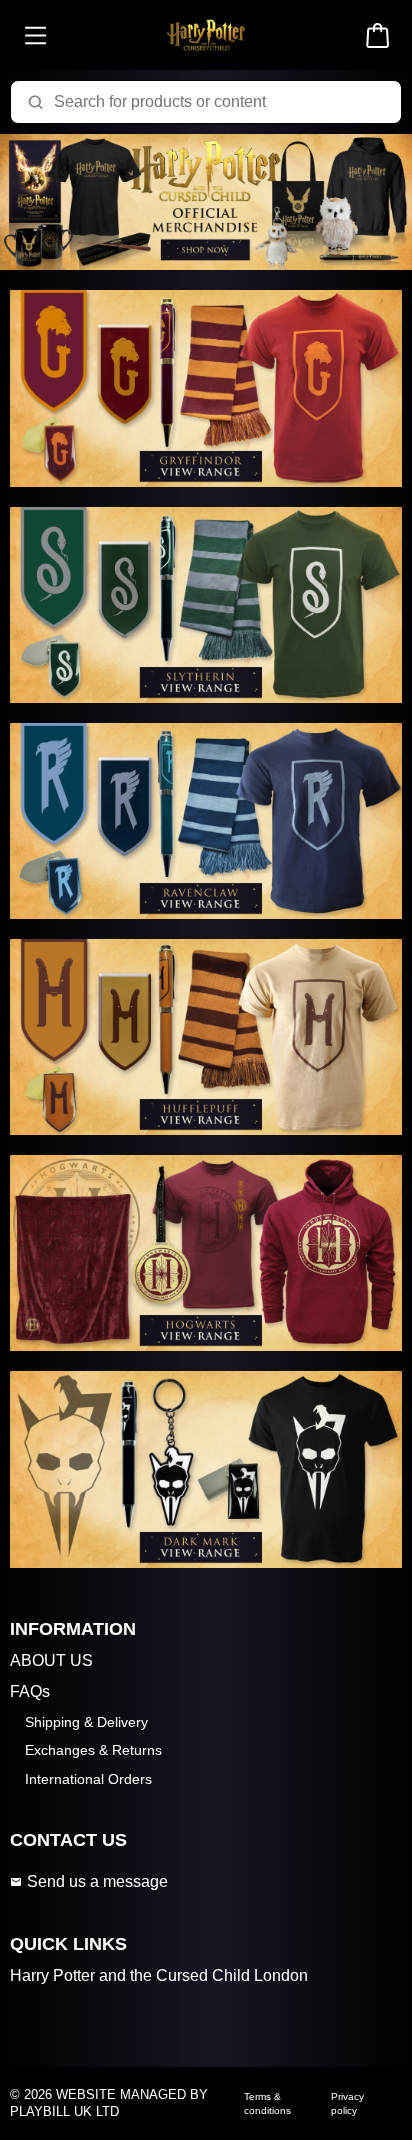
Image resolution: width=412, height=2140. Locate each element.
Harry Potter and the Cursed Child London (159, 1975)
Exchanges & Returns (93, 1750)
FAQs (30, 1691)
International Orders (88, 1779)
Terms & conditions (267, 2103)
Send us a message (97, 1881)
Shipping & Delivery (86, 1722)
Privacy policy (347, 2103)
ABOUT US (51, 1660)
